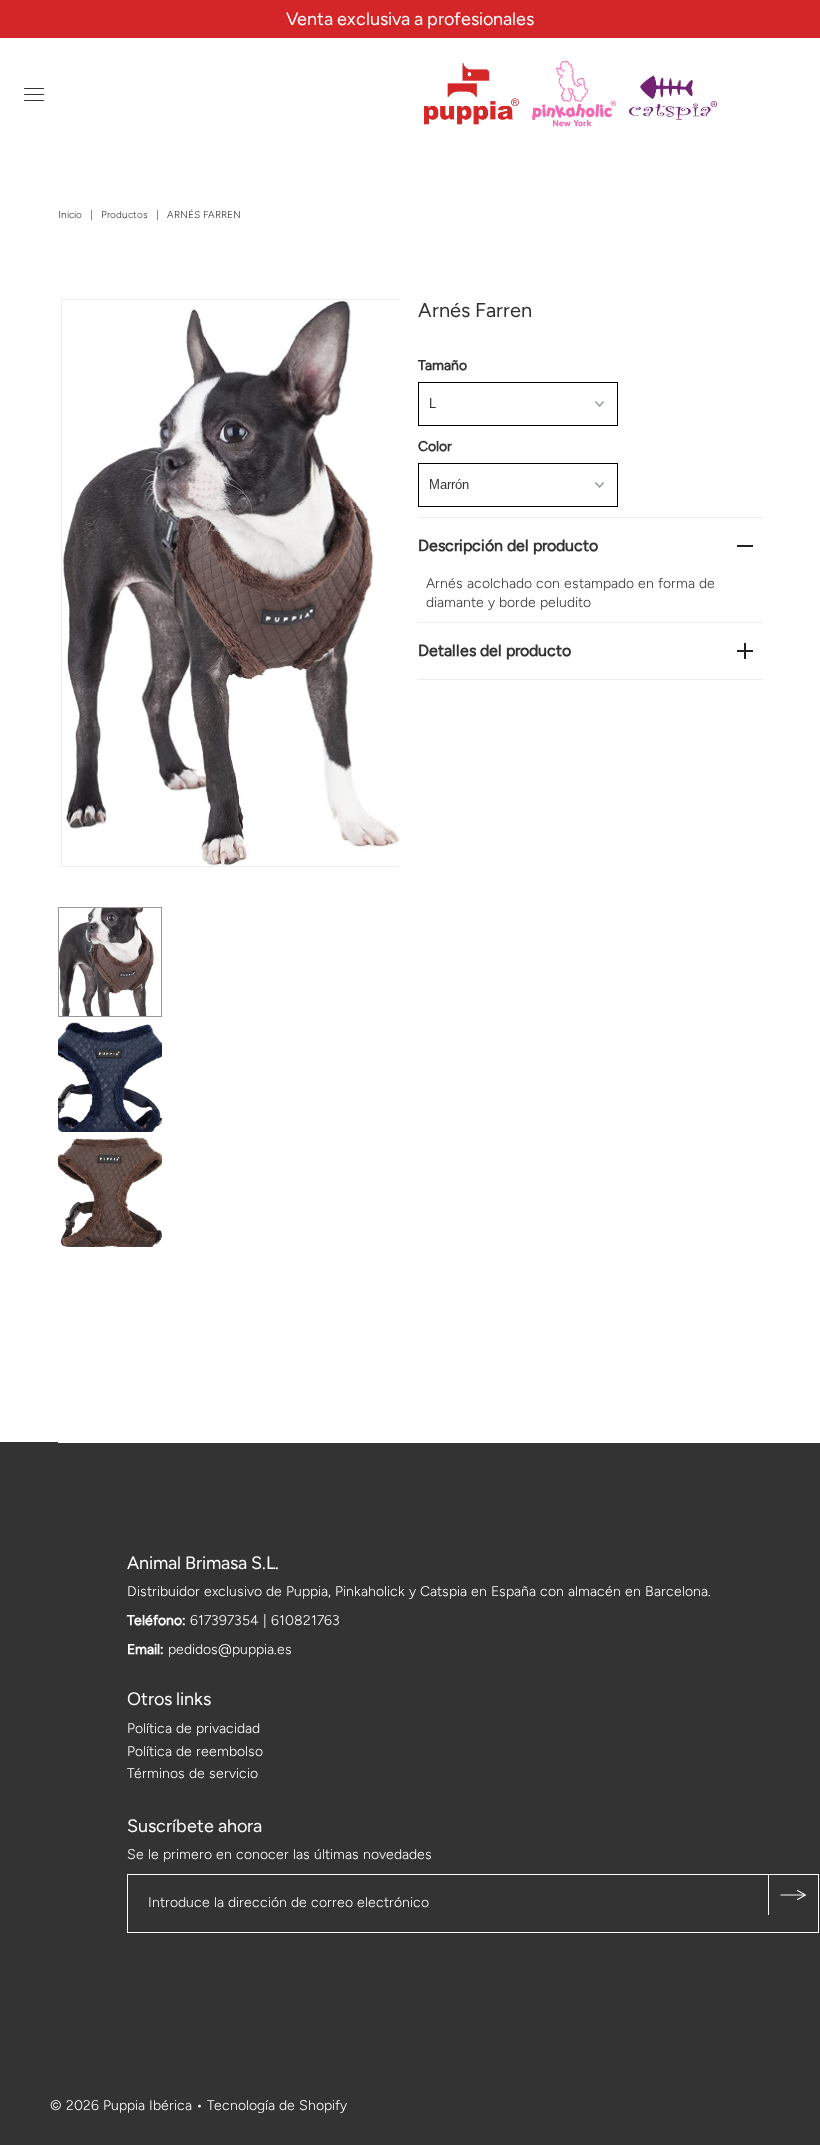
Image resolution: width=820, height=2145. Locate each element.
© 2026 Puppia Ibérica (121, 2105)
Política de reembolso (195, 1751)
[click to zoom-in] (367, 331)
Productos (124, 214)
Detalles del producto (494, 650)
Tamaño (442, 365)
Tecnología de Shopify (277, 2105)
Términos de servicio (192, 1773)
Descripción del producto (508, 545)
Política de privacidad (193, 1728)
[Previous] (93, 331)
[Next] (142, 331)
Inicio (70, 214)
